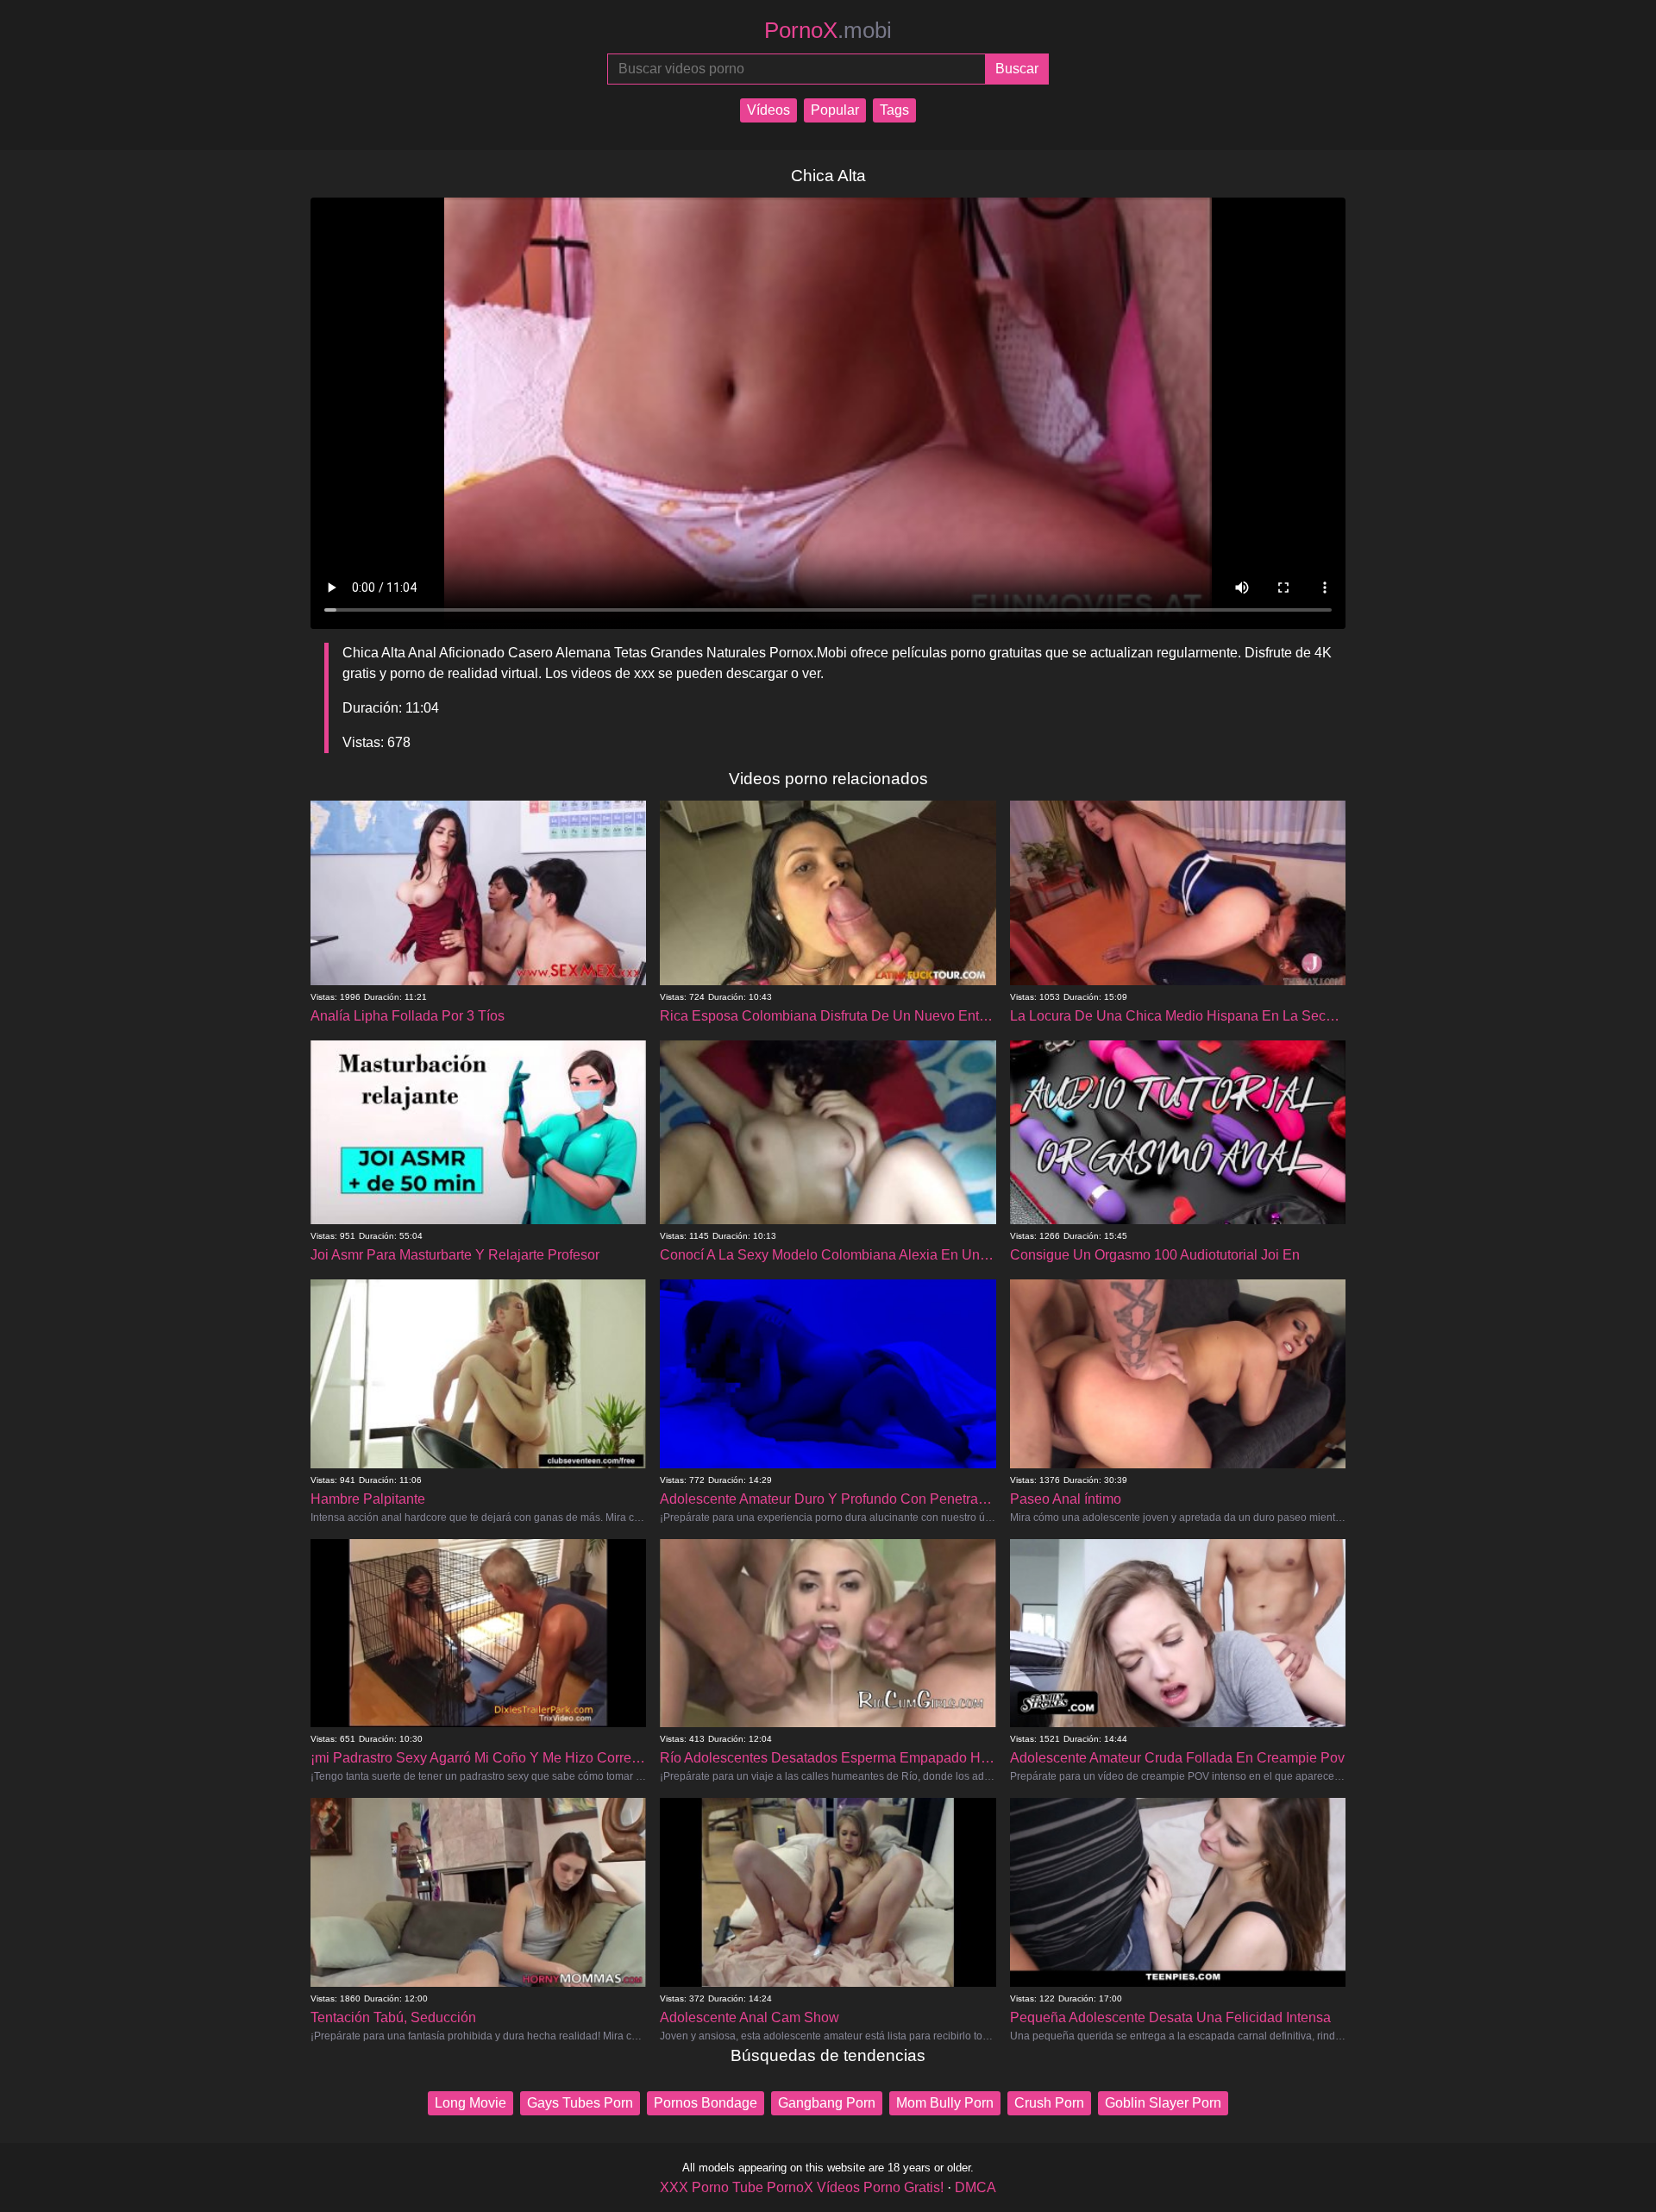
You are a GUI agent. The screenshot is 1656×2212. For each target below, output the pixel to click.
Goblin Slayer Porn (1163, 2103)
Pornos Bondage (706, 2103)
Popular (835, 110)
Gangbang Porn (827, 2103)
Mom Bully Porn (945, 2103)
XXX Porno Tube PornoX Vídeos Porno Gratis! (802, 2187)
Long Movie (470, 2103)
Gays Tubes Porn (580, 2103)
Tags (894, 110)
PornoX (828, 30)
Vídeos (768, 110)
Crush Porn (1049, 2103)
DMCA (975, 2187)
